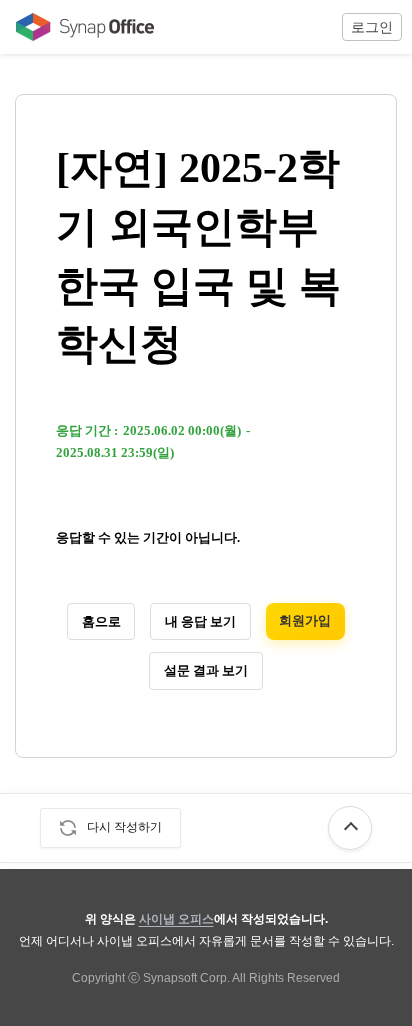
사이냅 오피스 (176, 919)
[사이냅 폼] (80, 27)
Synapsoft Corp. (186, 978)
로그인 (372, 27)
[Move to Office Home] (80, 27)
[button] (372, 27)
